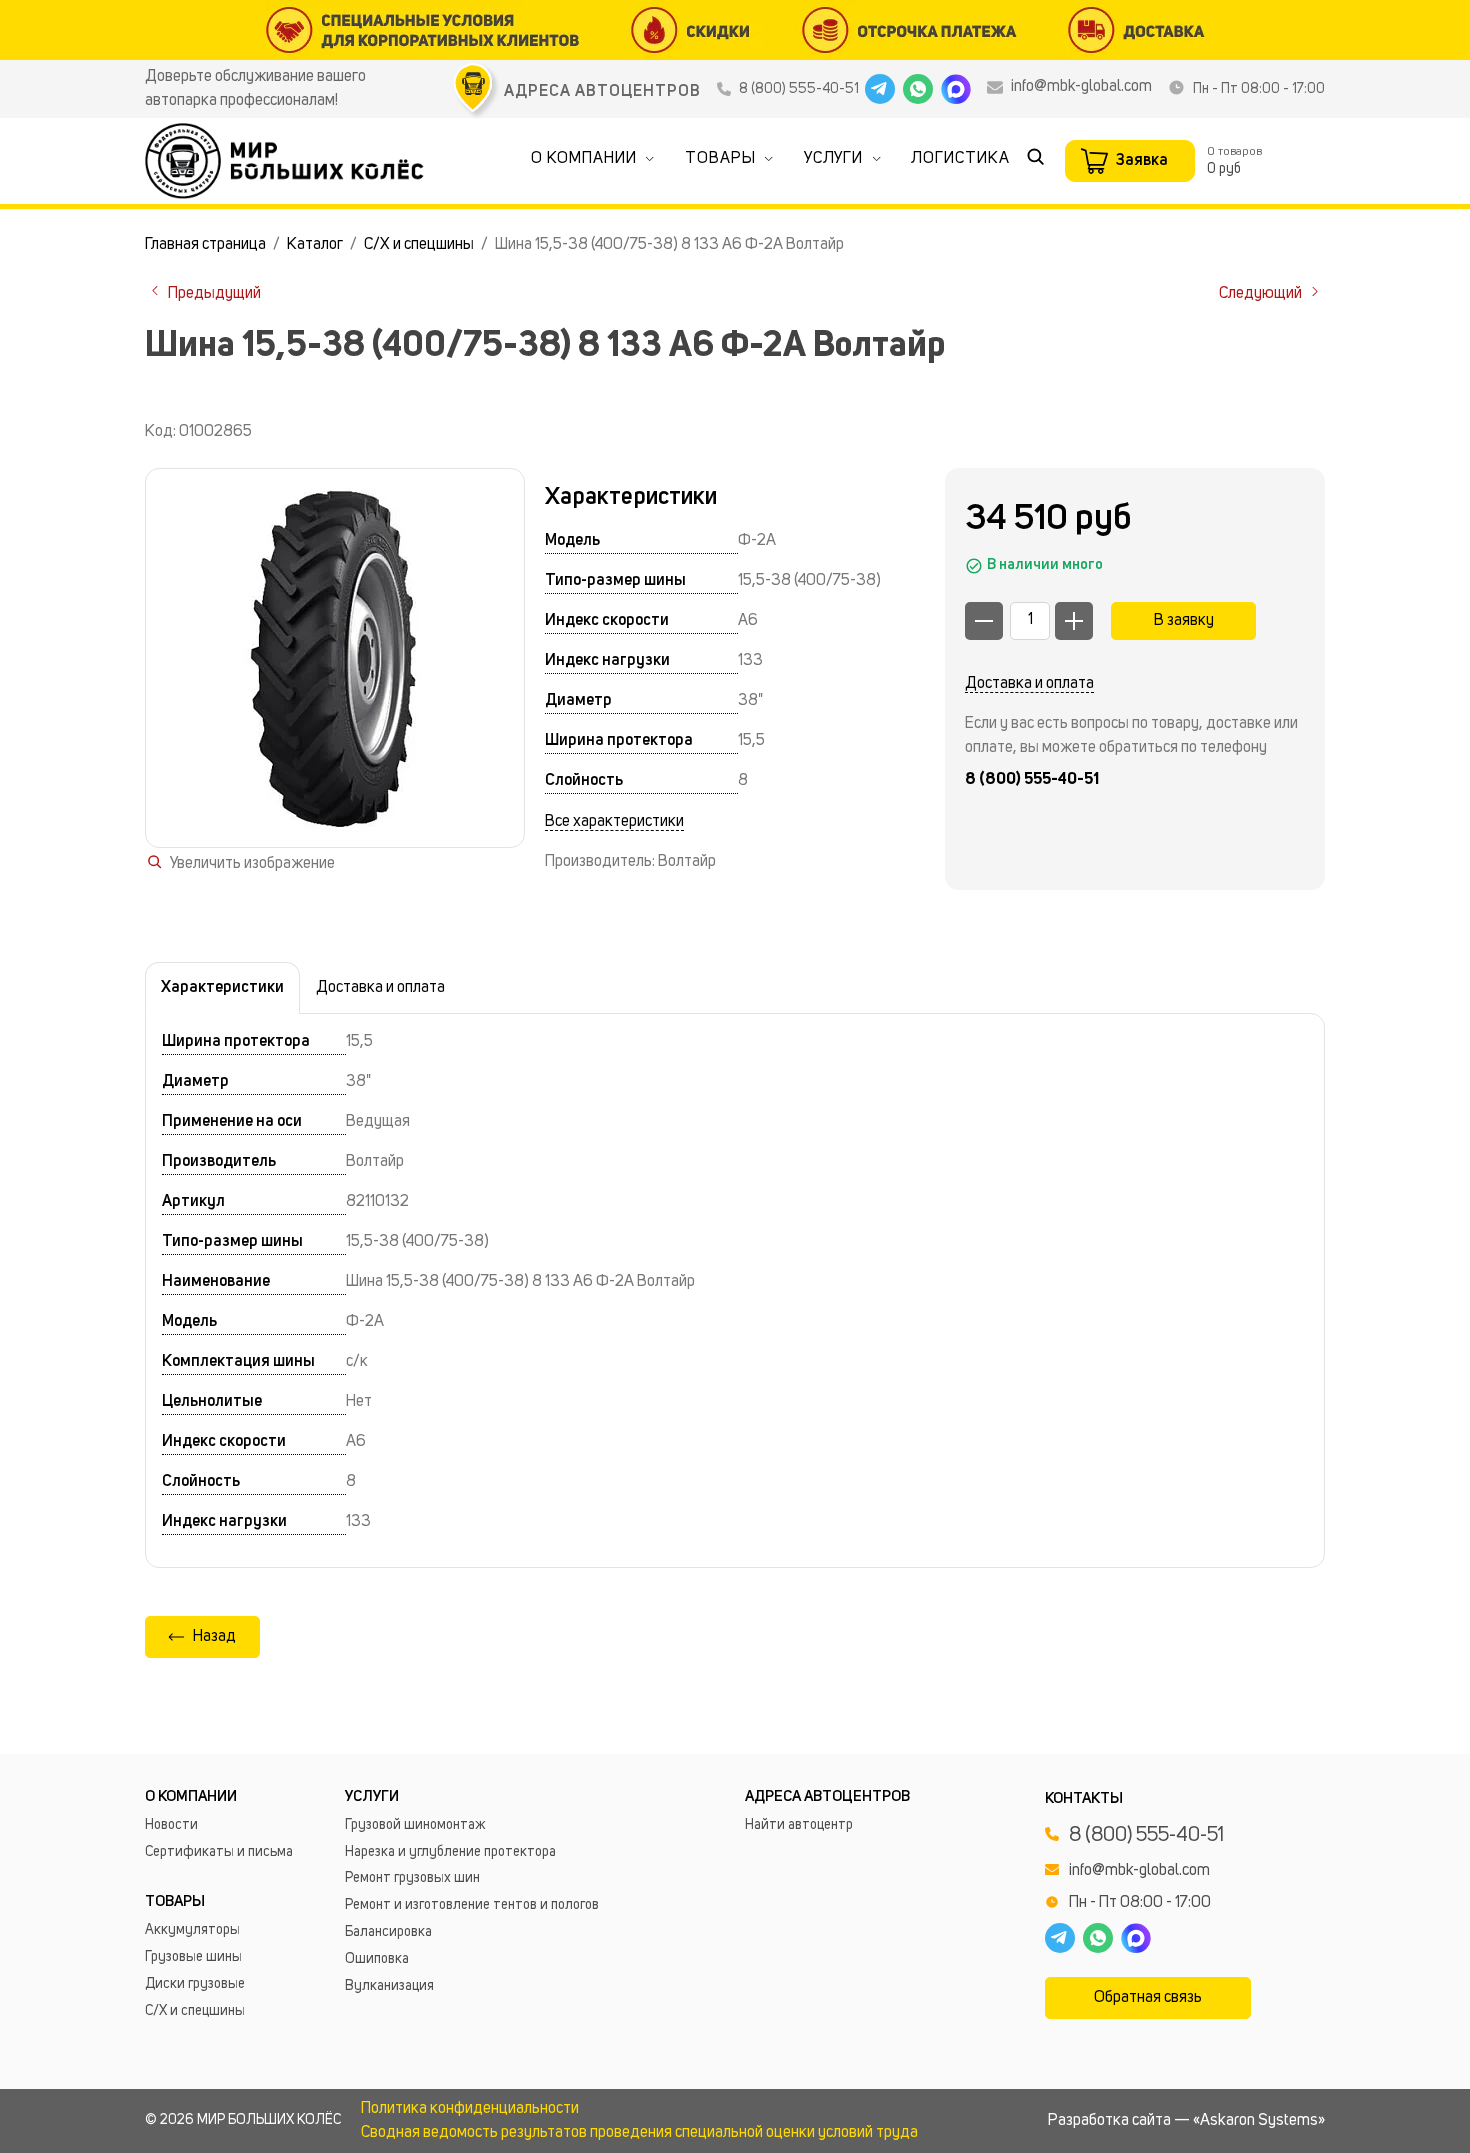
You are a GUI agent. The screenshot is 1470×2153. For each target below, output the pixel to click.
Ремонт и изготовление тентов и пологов (472, 1905)
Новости (171, 1825)
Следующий (1262, 294)
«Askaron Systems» (1259, 2121)
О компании (584, 159)
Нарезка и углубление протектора (450, 1852)
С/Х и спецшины (419, 245)
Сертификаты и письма (219, 1852)
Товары (720, 159)
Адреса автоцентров (827, 1797)
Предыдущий (213, 294)
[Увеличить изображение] (335, 658)
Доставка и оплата (1029, 684)
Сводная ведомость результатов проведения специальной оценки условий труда (639, 2133)
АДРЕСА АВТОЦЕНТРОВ (602, 92)
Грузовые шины (193, 1957)
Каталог (315, 245)
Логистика (960, 159)
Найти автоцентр (799, 1825)
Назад (214, 1637)
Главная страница (205, 245)
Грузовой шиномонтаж (415, 1825)
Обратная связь (1148, 1998)
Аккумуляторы (192, 1930)
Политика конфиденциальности (470, 2109)
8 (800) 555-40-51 (799, 89)
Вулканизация (389, 1986)
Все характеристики (614, 822)
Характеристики (222, 988)
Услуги (834, 159)
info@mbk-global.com (1081, 87)
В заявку (1184, 621)
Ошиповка (377, 1959)
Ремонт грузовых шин (412, 1878)
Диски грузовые (195, 1984)
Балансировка (388, 1932)
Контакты (1084, 1799)
